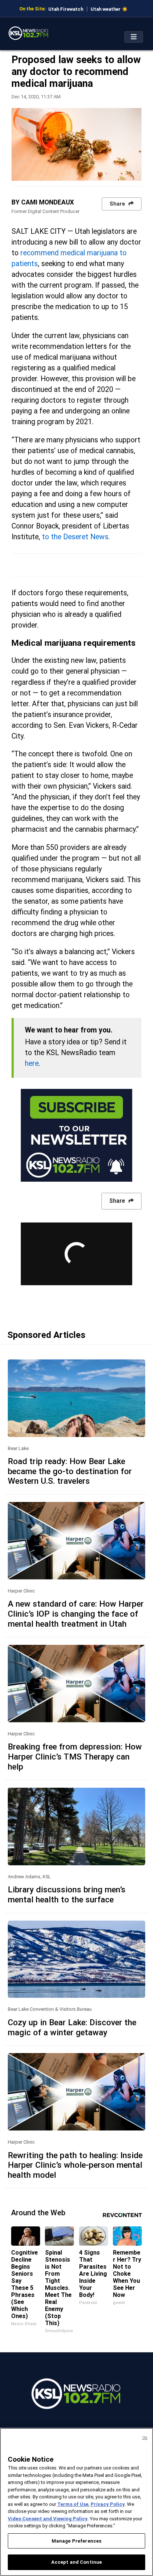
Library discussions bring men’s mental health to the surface (67, 1894)
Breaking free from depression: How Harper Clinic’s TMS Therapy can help (75, 1757)
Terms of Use (73, 2504)
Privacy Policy (108, 2504)
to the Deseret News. (76, 537)
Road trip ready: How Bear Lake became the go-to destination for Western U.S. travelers (70, 1471)
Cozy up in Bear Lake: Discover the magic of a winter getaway (72, 2027)
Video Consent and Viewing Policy (48, 2519)
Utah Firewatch (66, 9)
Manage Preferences (76, 2541)
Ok (145, 2438)
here (32, 1063)
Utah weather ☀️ (109, 9)
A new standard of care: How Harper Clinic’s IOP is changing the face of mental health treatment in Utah (76, 1614)
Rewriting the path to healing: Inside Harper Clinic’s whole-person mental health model (75, 2165)
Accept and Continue (76, 2562)
